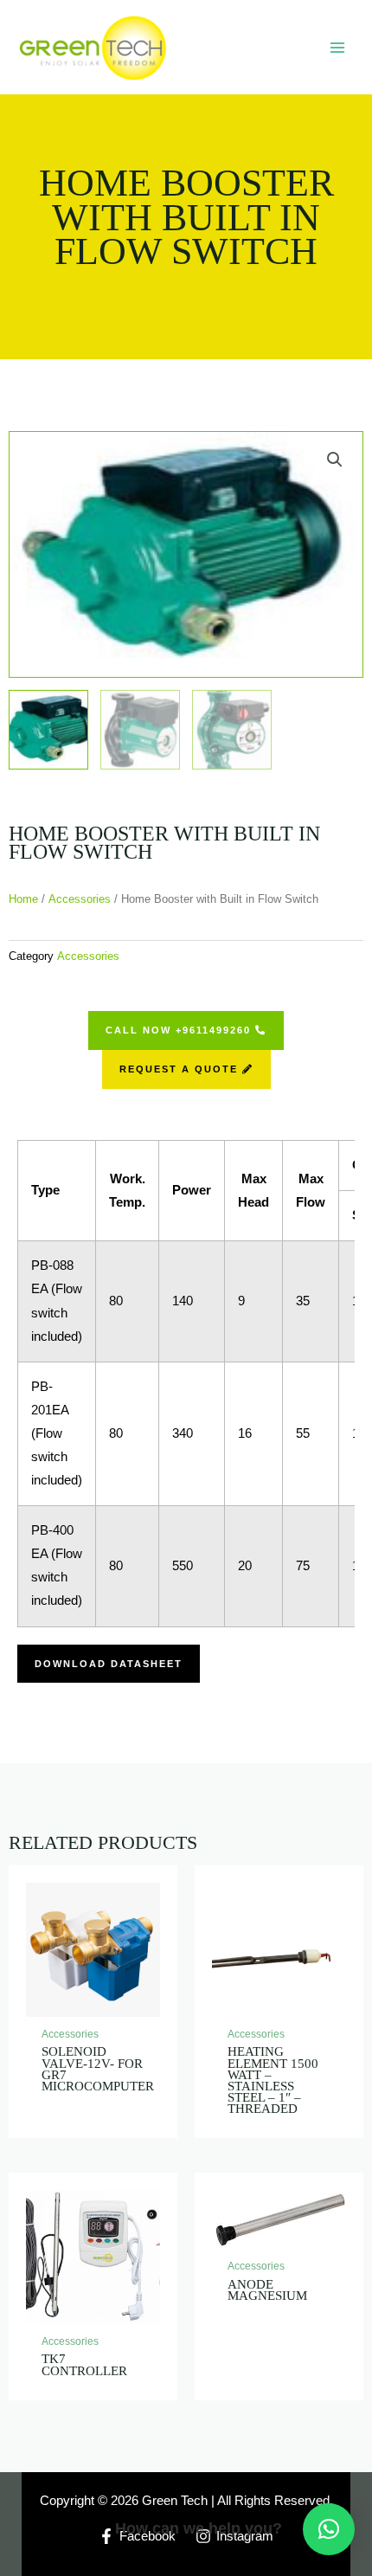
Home (23, 899)
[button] (329, 2529)
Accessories (80, 899)
